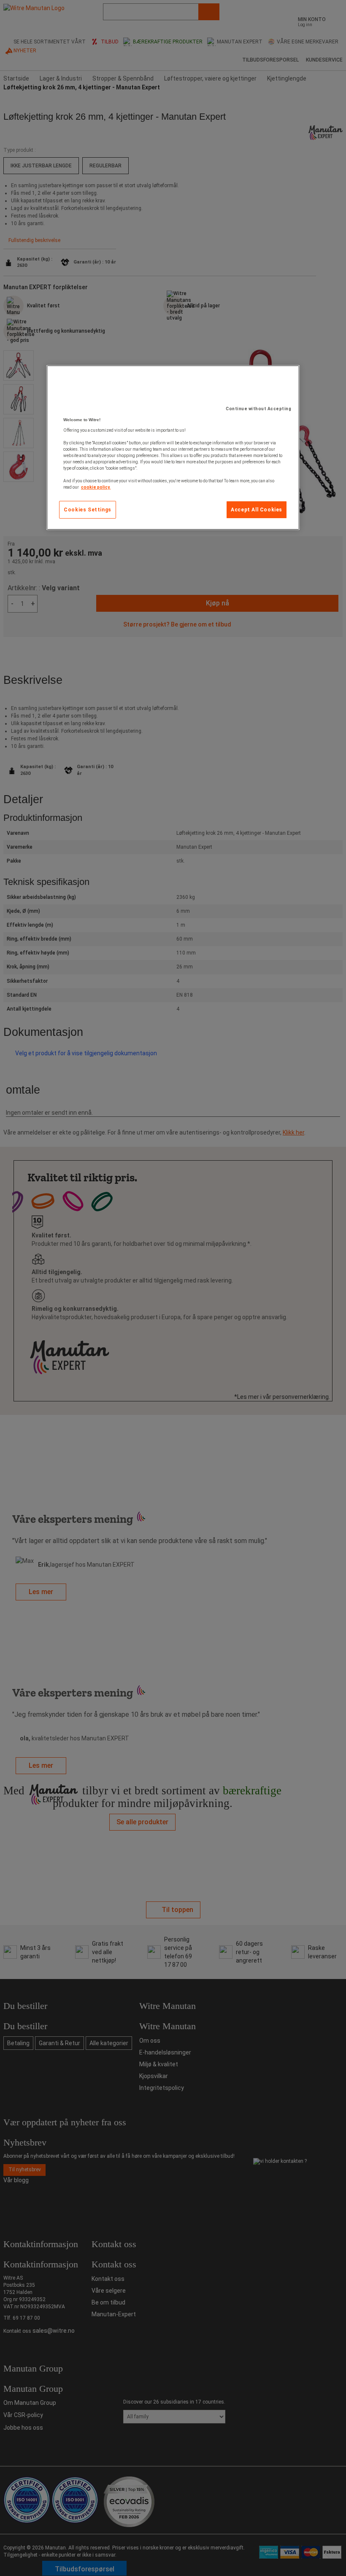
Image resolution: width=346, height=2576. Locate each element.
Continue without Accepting (258, 409)
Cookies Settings (88, 510)
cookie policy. (96, 487)
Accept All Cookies (257, 510)
